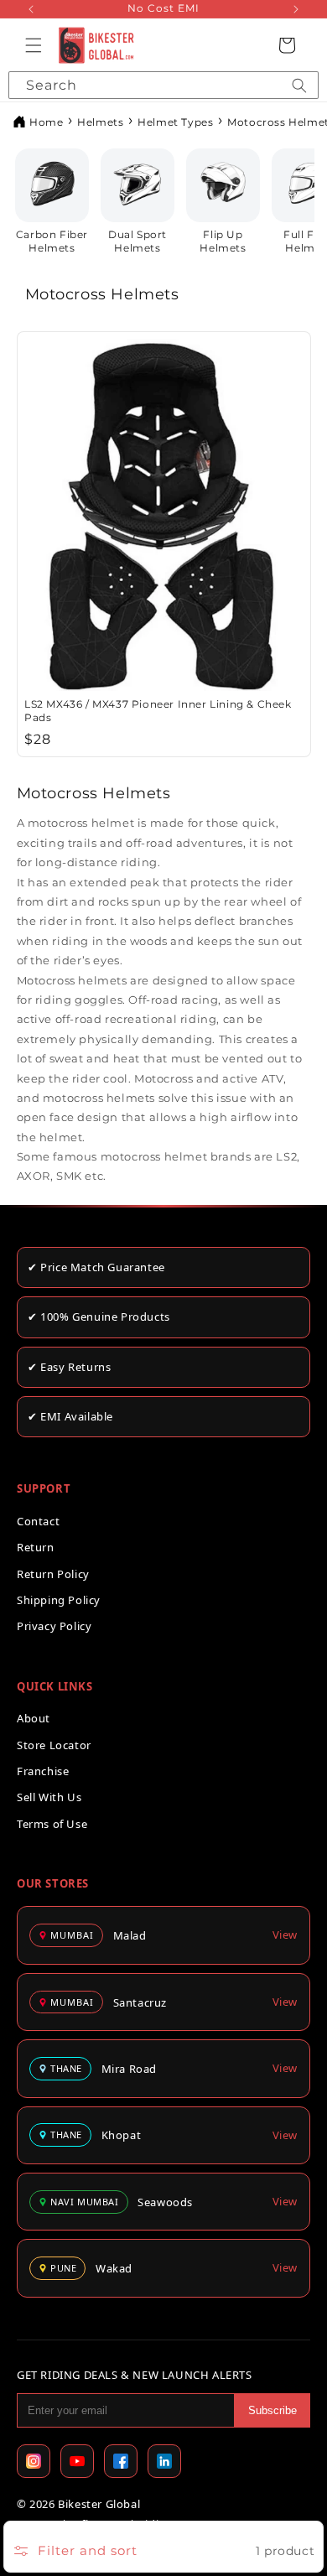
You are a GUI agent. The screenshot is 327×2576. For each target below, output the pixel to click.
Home (46, 122)
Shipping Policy (59, 1600)
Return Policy (53, 1574)
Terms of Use (52, 1824)
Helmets (100, 122)
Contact (38, 1521)
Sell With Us (49, 1797)
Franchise (43, 1771)
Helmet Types (175, 122)
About (34, 1718)
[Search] (299, 85)
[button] (34, 45)
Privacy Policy (54, 1626)
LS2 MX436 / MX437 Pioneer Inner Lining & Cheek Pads (158, 711)
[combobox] (163, 85)
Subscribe (272, 2410)
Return (36, 1547)
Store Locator (54, 1745)
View (285, 1935)
